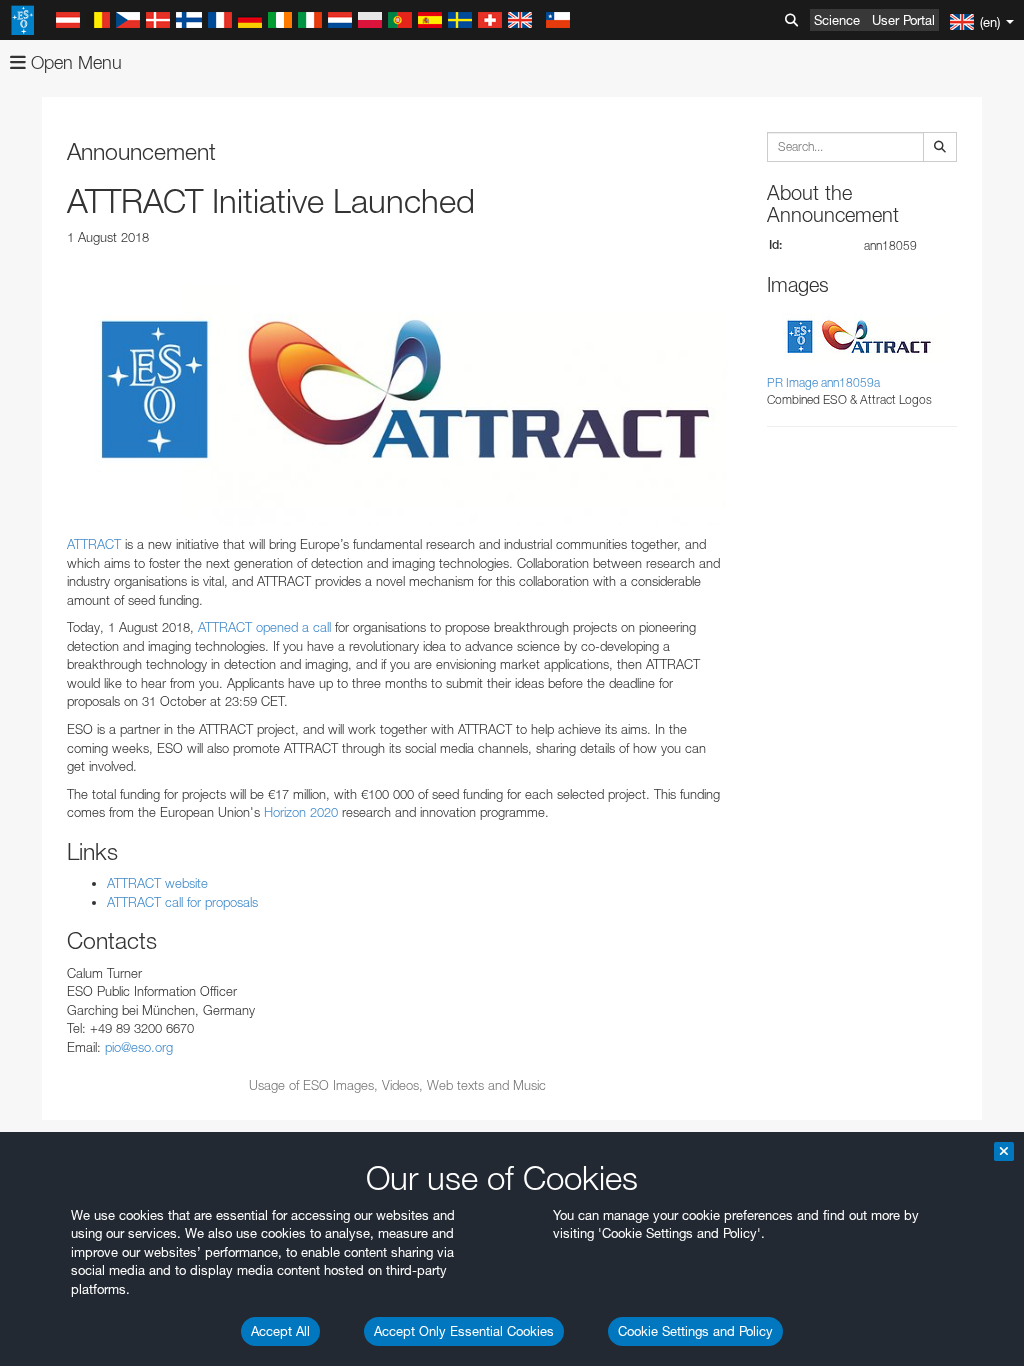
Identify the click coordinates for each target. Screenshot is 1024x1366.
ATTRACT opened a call (264, 627)
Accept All (280, 1331)
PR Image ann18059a (823, 382)
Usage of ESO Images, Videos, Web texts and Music (397, 1085)
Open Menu (74, 62)
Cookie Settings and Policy (695, 1331)
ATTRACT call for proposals (182, 902)
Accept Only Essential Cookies (464, 1331)
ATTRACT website (157, 883)
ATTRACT (94, 544)
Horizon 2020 (301, 812)
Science (837, 20)
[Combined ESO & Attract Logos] (397, 391)
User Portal (903, 20)
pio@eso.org (139, 1047)
